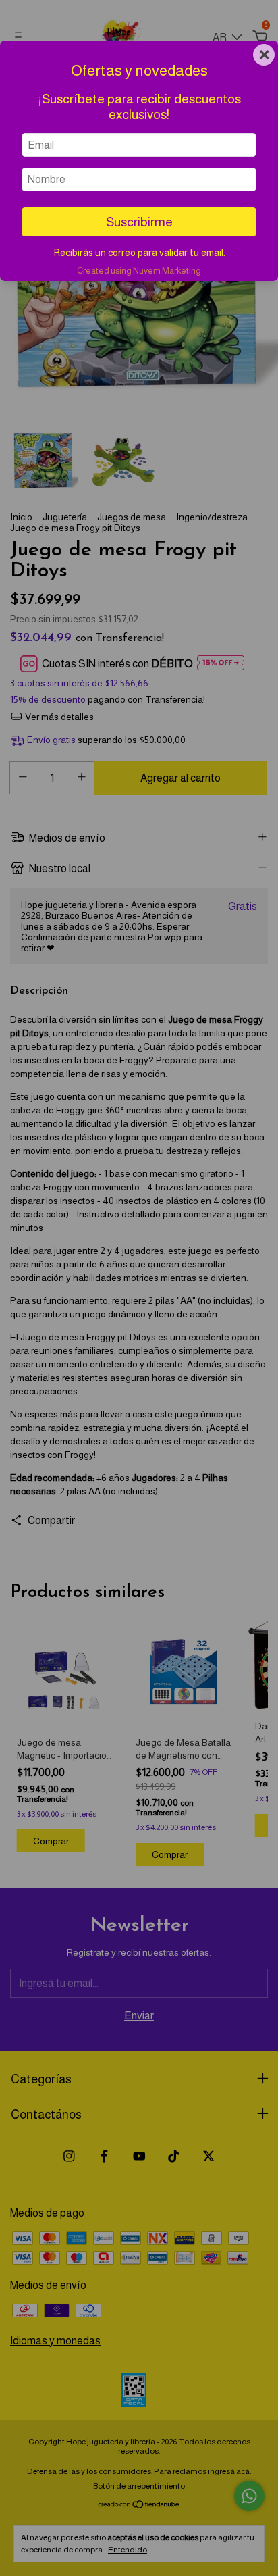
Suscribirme (139, 222)
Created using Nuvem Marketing (139, 271)
